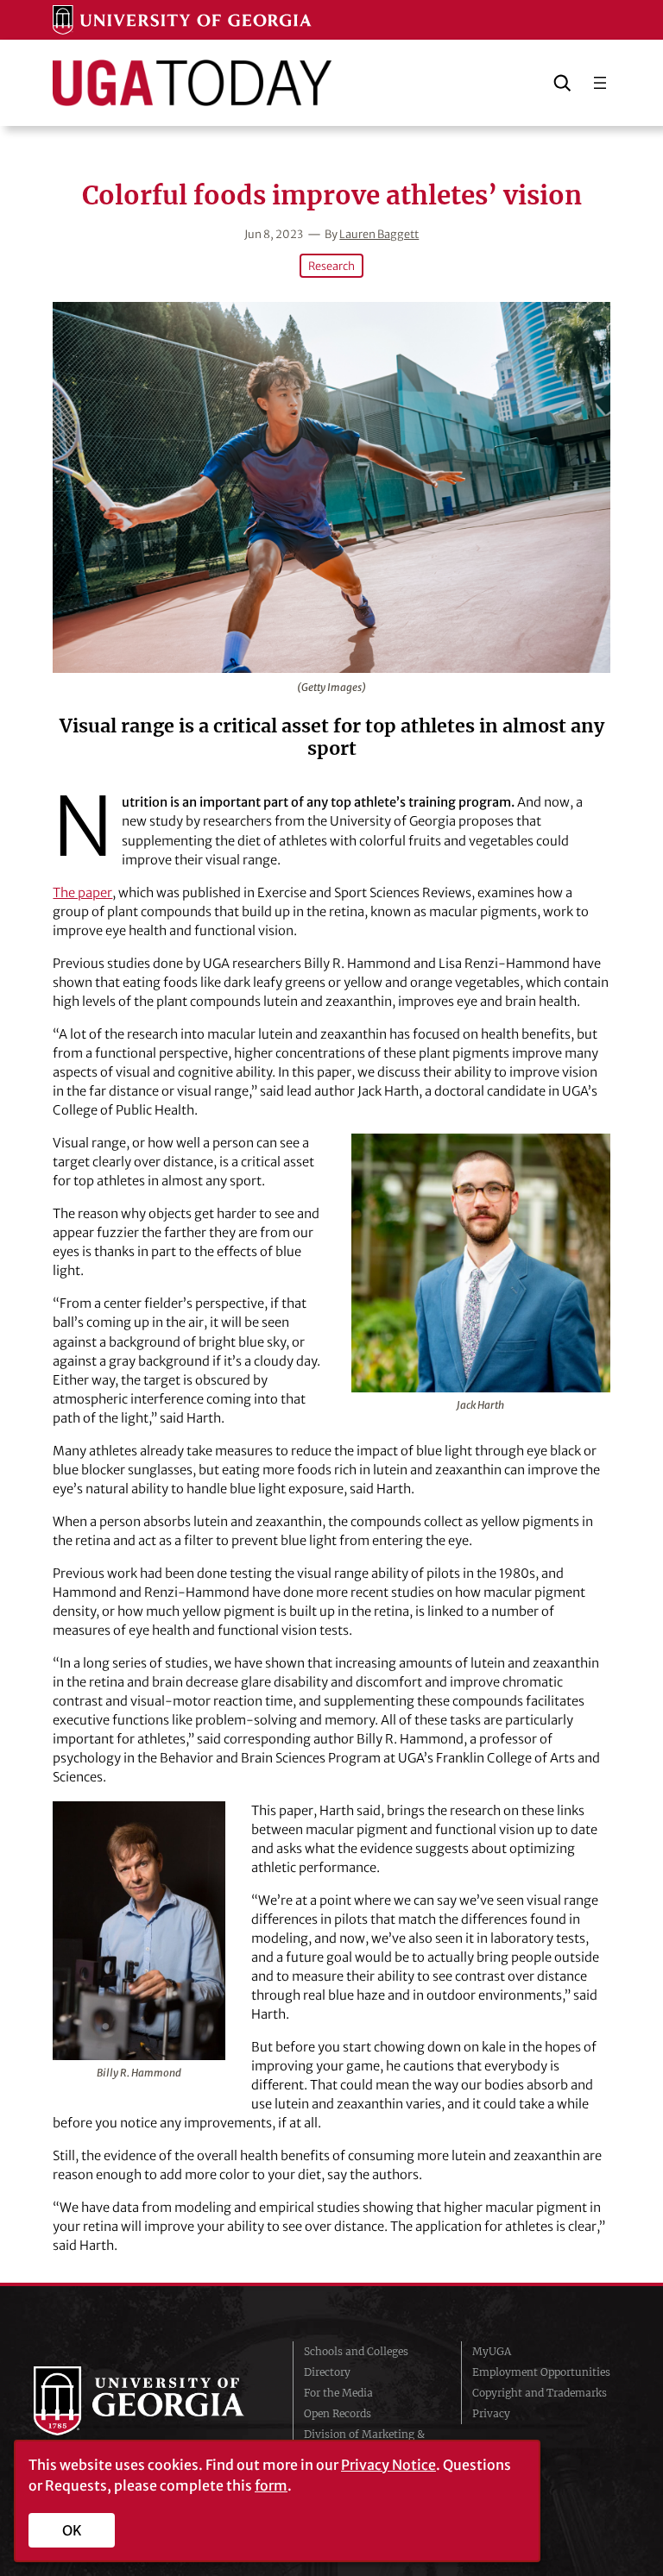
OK (72, 2530)
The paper (82, 893)
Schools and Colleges (356, 2351)
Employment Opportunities (541, 2372)
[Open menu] (600, 83)
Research (331, 266)
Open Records (338, 2413)
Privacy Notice (388, 2465)
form (271, 2485)
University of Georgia (150, 2401)
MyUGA (492, 2351)
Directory (327, 2372)
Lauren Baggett (379, 234)
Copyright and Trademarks (540, 2393)
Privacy (491, 2413)
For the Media (338, 2393)
